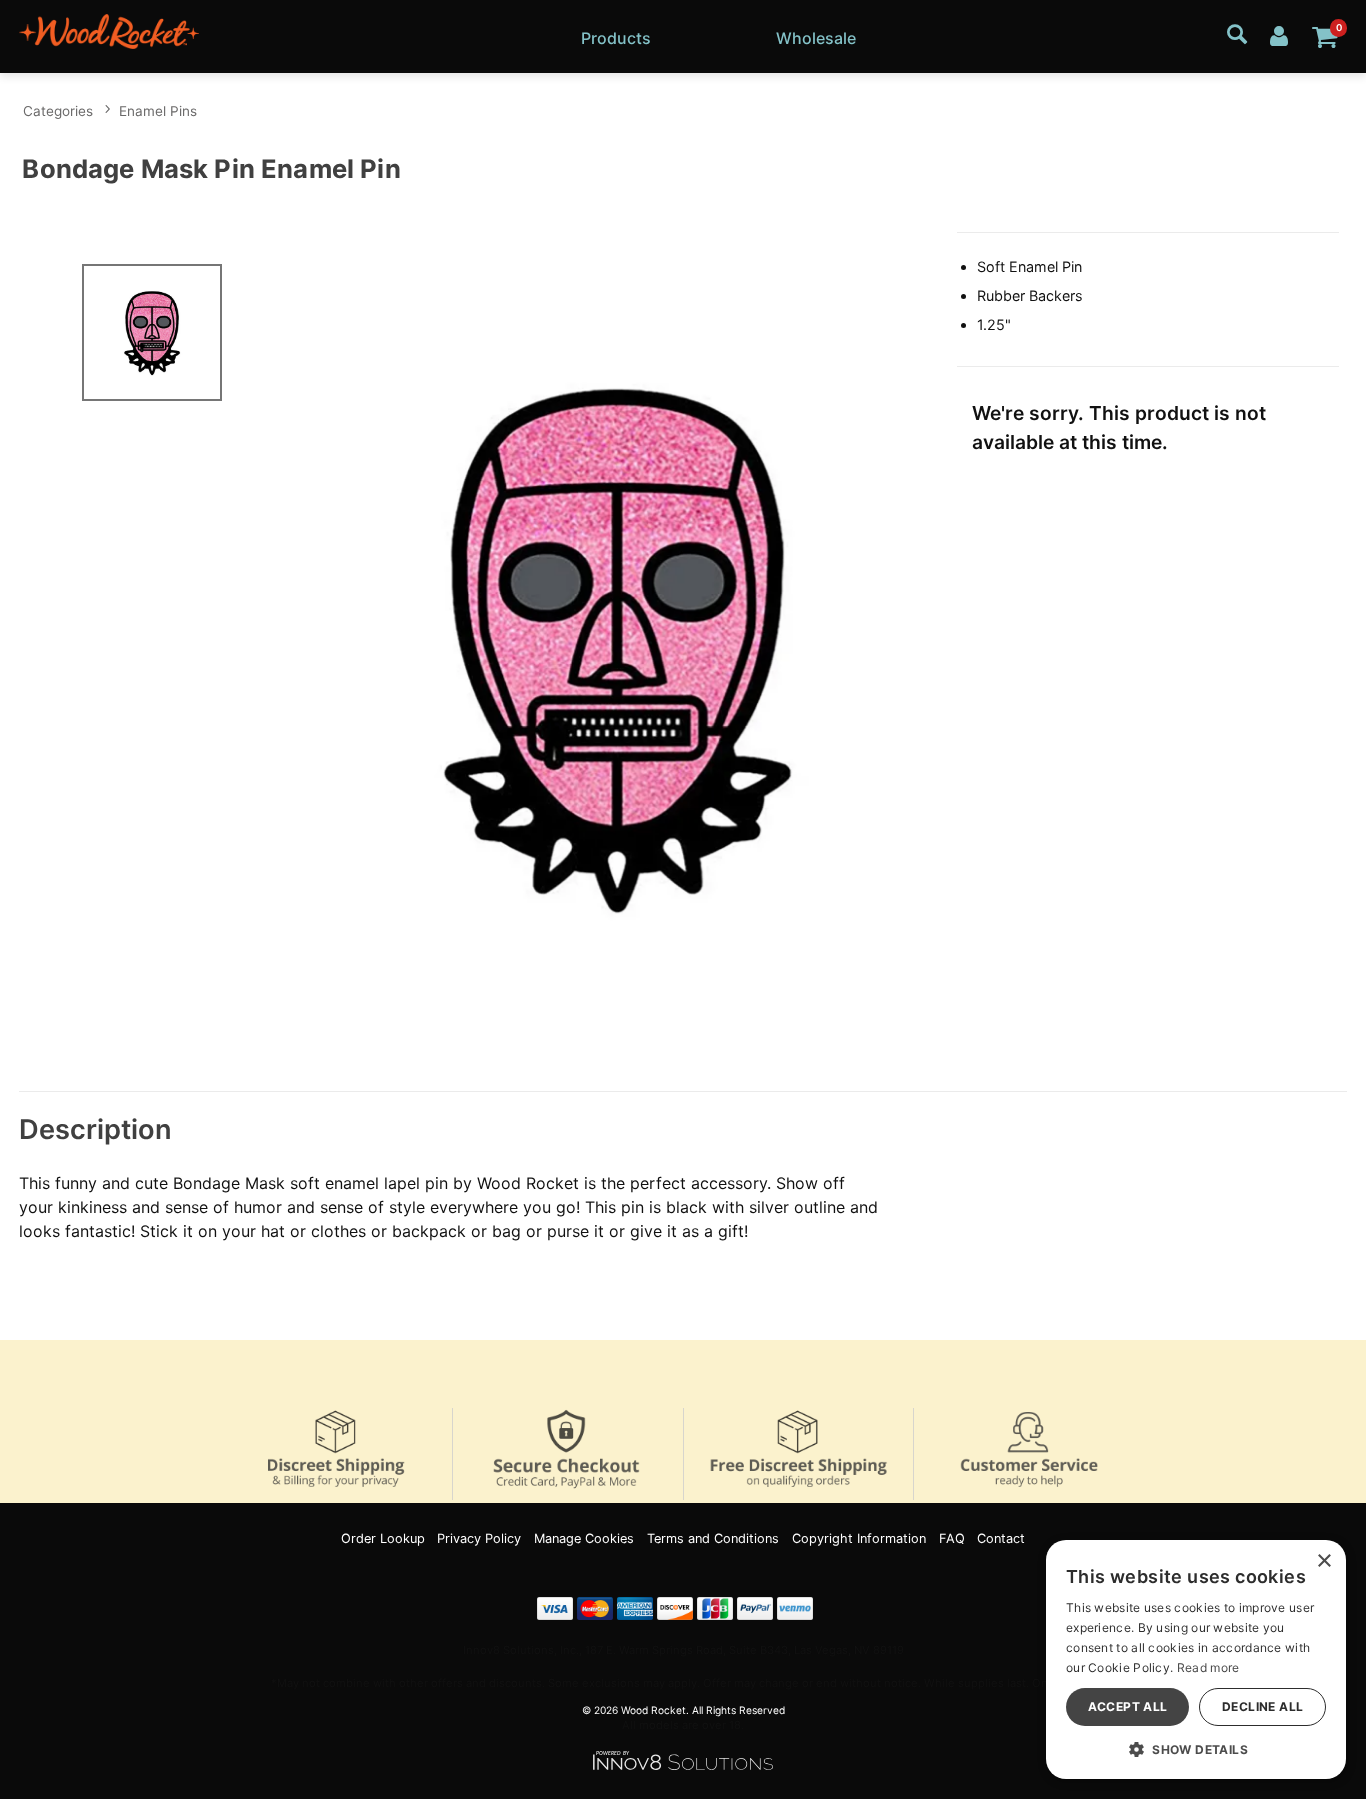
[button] (1196, 1749)
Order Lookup (383, 1538)
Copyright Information (859, 1538)
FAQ (952, 1538)
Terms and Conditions (713, 1538)
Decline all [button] (1262, 1706)
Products (616, 38)
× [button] (1323, 1561)
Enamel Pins (158, 111)
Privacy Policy (479, 1538)
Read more (1208, 1667)
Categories (58, 111)
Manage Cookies (584, 1538)
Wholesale (816, 38)
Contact (1001, 1538)
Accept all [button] (1128, 1706)
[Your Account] (1279, 34)
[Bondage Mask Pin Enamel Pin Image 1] (617, 647)
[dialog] (1196, 1659)
